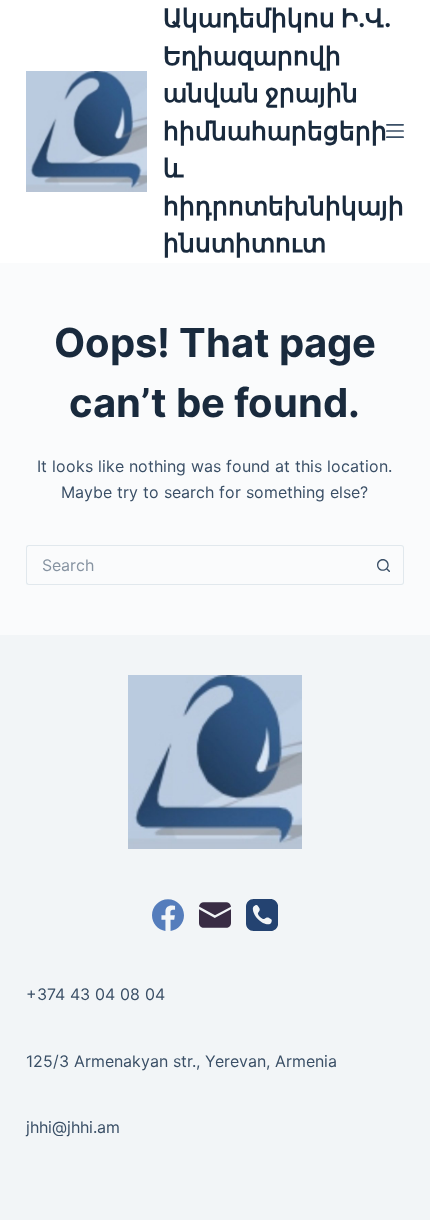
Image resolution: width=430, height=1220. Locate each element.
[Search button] (384, 565)
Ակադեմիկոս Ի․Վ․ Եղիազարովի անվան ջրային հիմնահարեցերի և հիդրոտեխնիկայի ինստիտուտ (283, 130)
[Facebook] (168, 915)
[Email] (215, 915)
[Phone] (262, 915)
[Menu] (395, 131)
